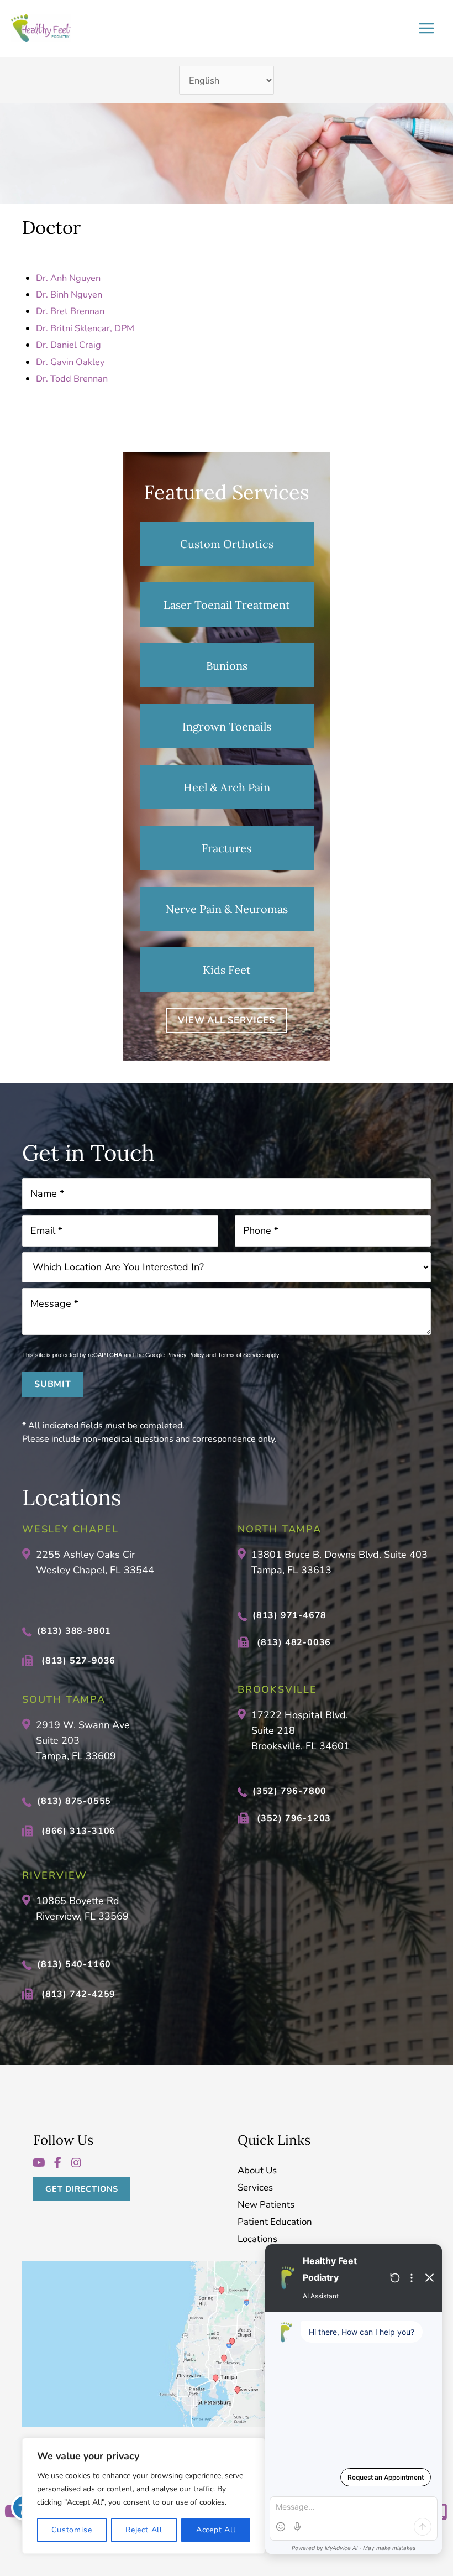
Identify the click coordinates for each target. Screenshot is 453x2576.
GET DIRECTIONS (82, 2189)
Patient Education (275, 2222)
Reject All (144, 2530)
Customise (72, 2530)
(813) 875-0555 (74, 1801)
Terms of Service (241, 1354)
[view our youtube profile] (39, 2163)
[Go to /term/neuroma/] (227, 909)
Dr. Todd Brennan (72, 379)
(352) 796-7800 (289, 1791)
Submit (53, 1384)
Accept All (216, 2530)
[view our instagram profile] (76, 2163)
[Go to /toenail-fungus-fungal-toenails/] (227, 604)
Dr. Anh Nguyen (68, 278)
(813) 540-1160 (74, 1964)
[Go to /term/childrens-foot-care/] (227, 969)
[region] (144, 2496)
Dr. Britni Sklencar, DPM (85, 328)
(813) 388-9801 (74, 1631)
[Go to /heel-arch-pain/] (227, 787)
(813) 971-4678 (289, 1615)
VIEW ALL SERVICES (227, 1020)
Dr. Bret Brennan (70, 311)
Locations (257, 2239)
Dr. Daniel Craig (69, 345)
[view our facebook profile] (57, 2163)
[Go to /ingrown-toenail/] (227, 726)
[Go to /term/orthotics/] (227, 544)
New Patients (266, 2205)
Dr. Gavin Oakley (70, 362)
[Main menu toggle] (426, 28)
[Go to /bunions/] (227, 665)
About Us (257, 2171)
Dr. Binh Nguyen (69, 294)
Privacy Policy (185, 1354)
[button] (227, 1020)
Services (255, 2188)
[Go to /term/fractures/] (227, 848)
